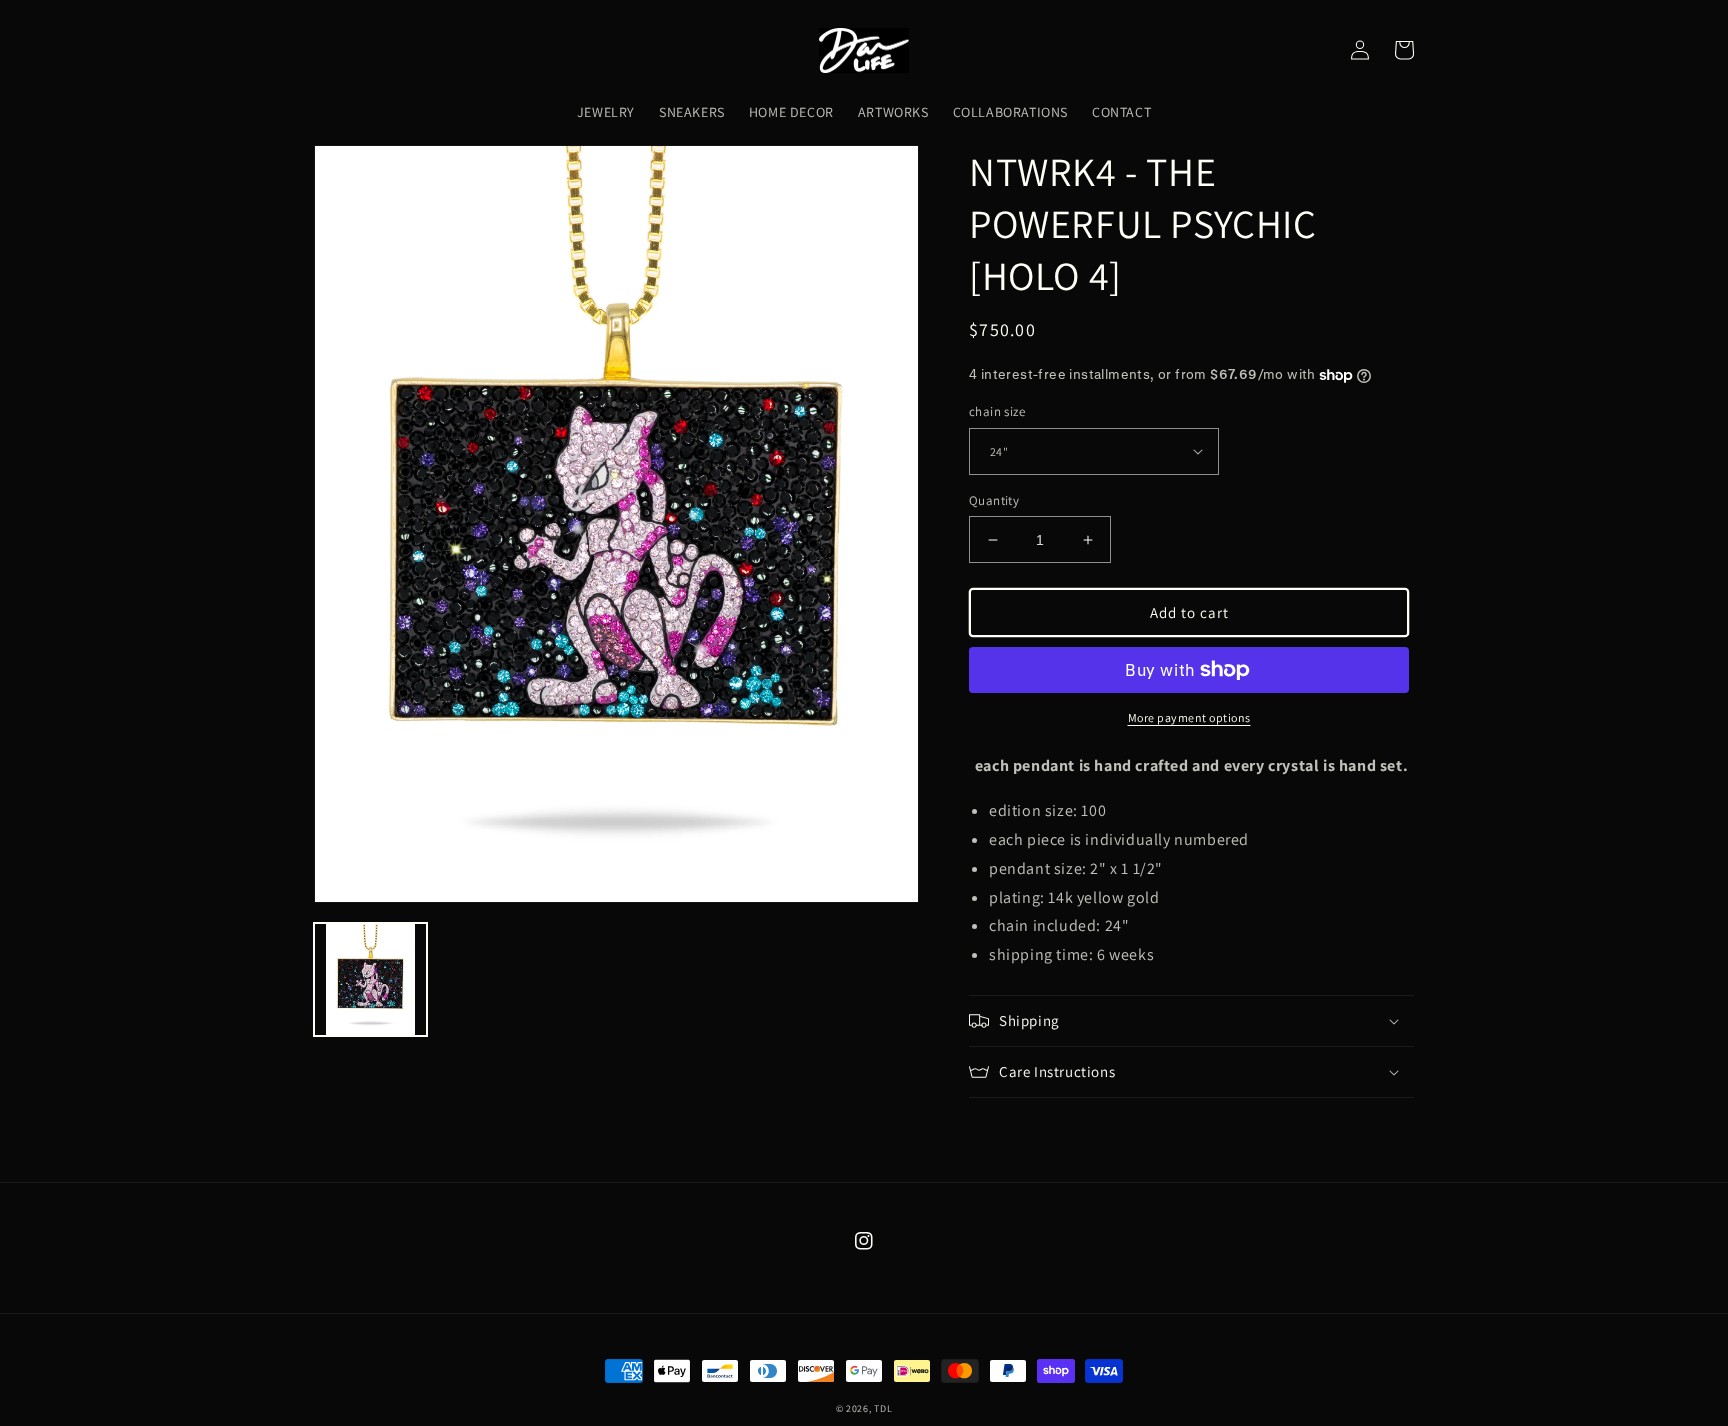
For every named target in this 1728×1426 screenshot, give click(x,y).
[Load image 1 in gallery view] (370, 979)
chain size (997, 411)
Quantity (994, 500)
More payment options (1189, 717)
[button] (1191, 1021)
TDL (883, 1408)
